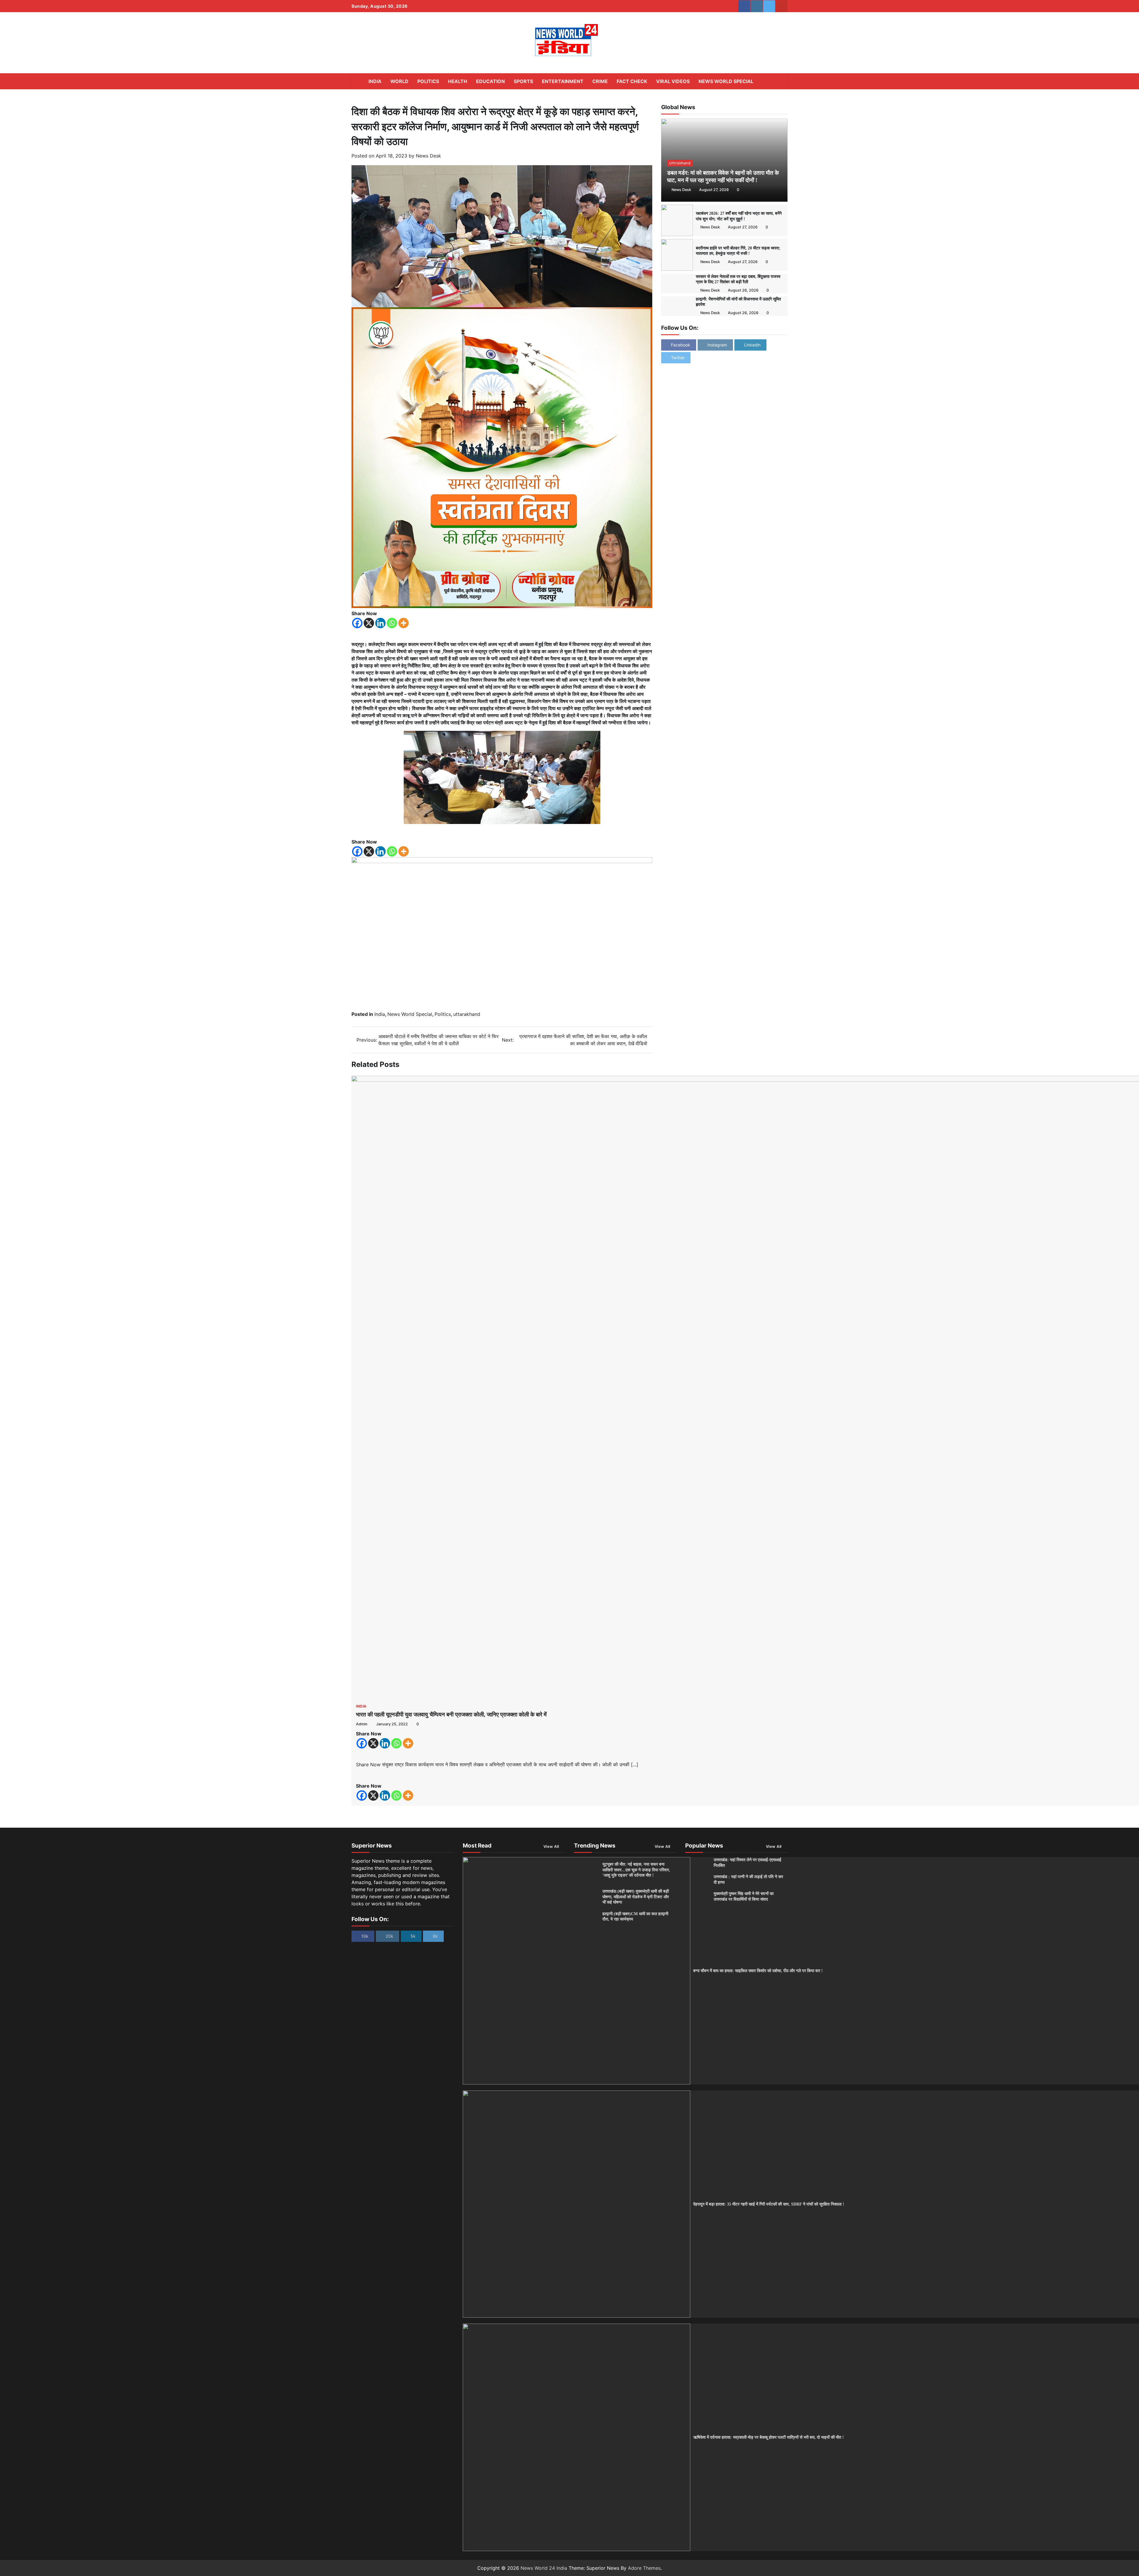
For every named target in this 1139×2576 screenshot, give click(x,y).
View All (551, 1847)
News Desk (428, 156)
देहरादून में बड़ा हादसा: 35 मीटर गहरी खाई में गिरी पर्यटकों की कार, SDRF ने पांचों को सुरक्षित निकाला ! (769, 2204)
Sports (523, 81)
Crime (600, 81)
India (375, 81)
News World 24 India (544, 2568)
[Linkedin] (380, 623)
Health (458, 81)
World (399, 81)
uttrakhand (680, 163)
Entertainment (563, 81)
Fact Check (632, 81)
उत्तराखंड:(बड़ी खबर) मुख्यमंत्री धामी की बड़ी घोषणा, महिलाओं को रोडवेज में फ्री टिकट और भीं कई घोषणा (636, 1897)
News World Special (726, 81)
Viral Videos (673, 81)
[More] (404, 623)
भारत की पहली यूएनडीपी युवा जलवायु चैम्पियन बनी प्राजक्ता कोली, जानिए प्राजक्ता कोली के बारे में (451, 1715)
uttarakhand (467, 1014)
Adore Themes (644, 2568)
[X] (369, 623)
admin (362, 1724)
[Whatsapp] (392, 623)
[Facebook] (357, 623)
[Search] (780, 81)
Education (490, 81)
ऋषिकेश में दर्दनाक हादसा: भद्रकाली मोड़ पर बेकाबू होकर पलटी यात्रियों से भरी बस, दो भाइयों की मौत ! (769, 2437)
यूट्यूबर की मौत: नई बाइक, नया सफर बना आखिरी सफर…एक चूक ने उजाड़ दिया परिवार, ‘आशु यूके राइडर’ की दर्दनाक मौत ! (636, 1870)
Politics (428, 81)
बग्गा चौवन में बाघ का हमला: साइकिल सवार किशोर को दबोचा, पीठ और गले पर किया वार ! (758, 1971)
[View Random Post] (770, 81)
